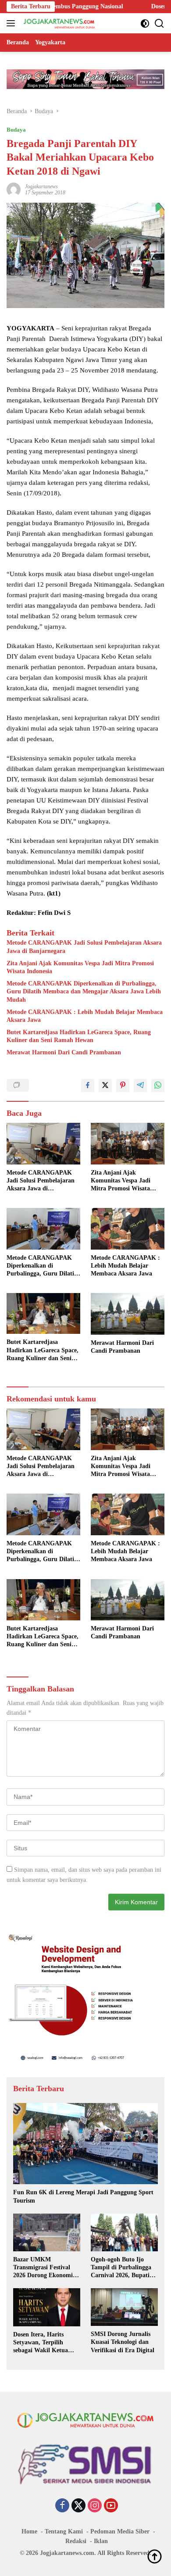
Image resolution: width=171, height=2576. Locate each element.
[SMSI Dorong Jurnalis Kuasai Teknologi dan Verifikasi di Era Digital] (124, 2307)
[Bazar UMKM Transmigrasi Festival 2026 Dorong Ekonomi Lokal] (47, 2232)
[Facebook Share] (88, 1086)
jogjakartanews (41, 186)
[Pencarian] (159, 23)
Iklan (101, 2541)
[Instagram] (95, 2506)
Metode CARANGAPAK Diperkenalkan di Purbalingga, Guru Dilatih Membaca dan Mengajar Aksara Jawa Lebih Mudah (84, 991)
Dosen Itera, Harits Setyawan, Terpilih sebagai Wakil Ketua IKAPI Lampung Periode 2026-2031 (47, 2343)
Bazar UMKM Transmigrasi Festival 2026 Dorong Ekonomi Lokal (43, 2268)
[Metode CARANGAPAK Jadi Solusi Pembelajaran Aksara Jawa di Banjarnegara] (43, 1144)
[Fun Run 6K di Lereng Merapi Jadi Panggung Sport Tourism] (85, 2144)
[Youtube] (111, 2506)
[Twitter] (78, 2506)
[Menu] (12, 23)
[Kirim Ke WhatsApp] (158, 1086)
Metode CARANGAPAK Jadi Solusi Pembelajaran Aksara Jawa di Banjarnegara (84, 947)
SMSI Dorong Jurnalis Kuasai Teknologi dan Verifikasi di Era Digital (123, 2342)
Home (29, 2531)
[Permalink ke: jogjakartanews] (14, 189)
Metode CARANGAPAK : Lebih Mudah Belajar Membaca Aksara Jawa (85, 1016)
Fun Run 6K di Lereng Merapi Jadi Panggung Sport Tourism (83, 2196)
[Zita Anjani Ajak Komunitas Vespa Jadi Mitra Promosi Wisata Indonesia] (128, 1144)
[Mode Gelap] (145, 23)
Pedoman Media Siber (120, 2531)
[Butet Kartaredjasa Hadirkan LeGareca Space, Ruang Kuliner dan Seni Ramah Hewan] (43, 1313)
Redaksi (76, 2541)
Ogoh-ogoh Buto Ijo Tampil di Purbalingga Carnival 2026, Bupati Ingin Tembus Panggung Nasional (123, 2268)
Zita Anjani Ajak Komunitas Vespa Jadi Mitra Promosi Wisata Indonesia (80, 967)
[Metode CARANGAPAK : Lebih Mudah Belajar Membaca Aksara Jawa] (128, 1229)
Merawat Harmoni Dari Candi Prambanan (64, 1052)
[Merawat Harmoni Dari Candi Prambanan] (128, 1314)
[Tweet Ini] (105, 1086)
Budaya (16, 130)
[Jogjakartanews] (59, 23)
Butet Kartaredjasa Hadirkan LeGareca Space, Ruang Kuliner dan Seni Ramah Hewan (79, 1036)
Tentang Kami (64, 2531)
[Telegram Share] (140, 1086)
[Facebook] (62, 2506)
